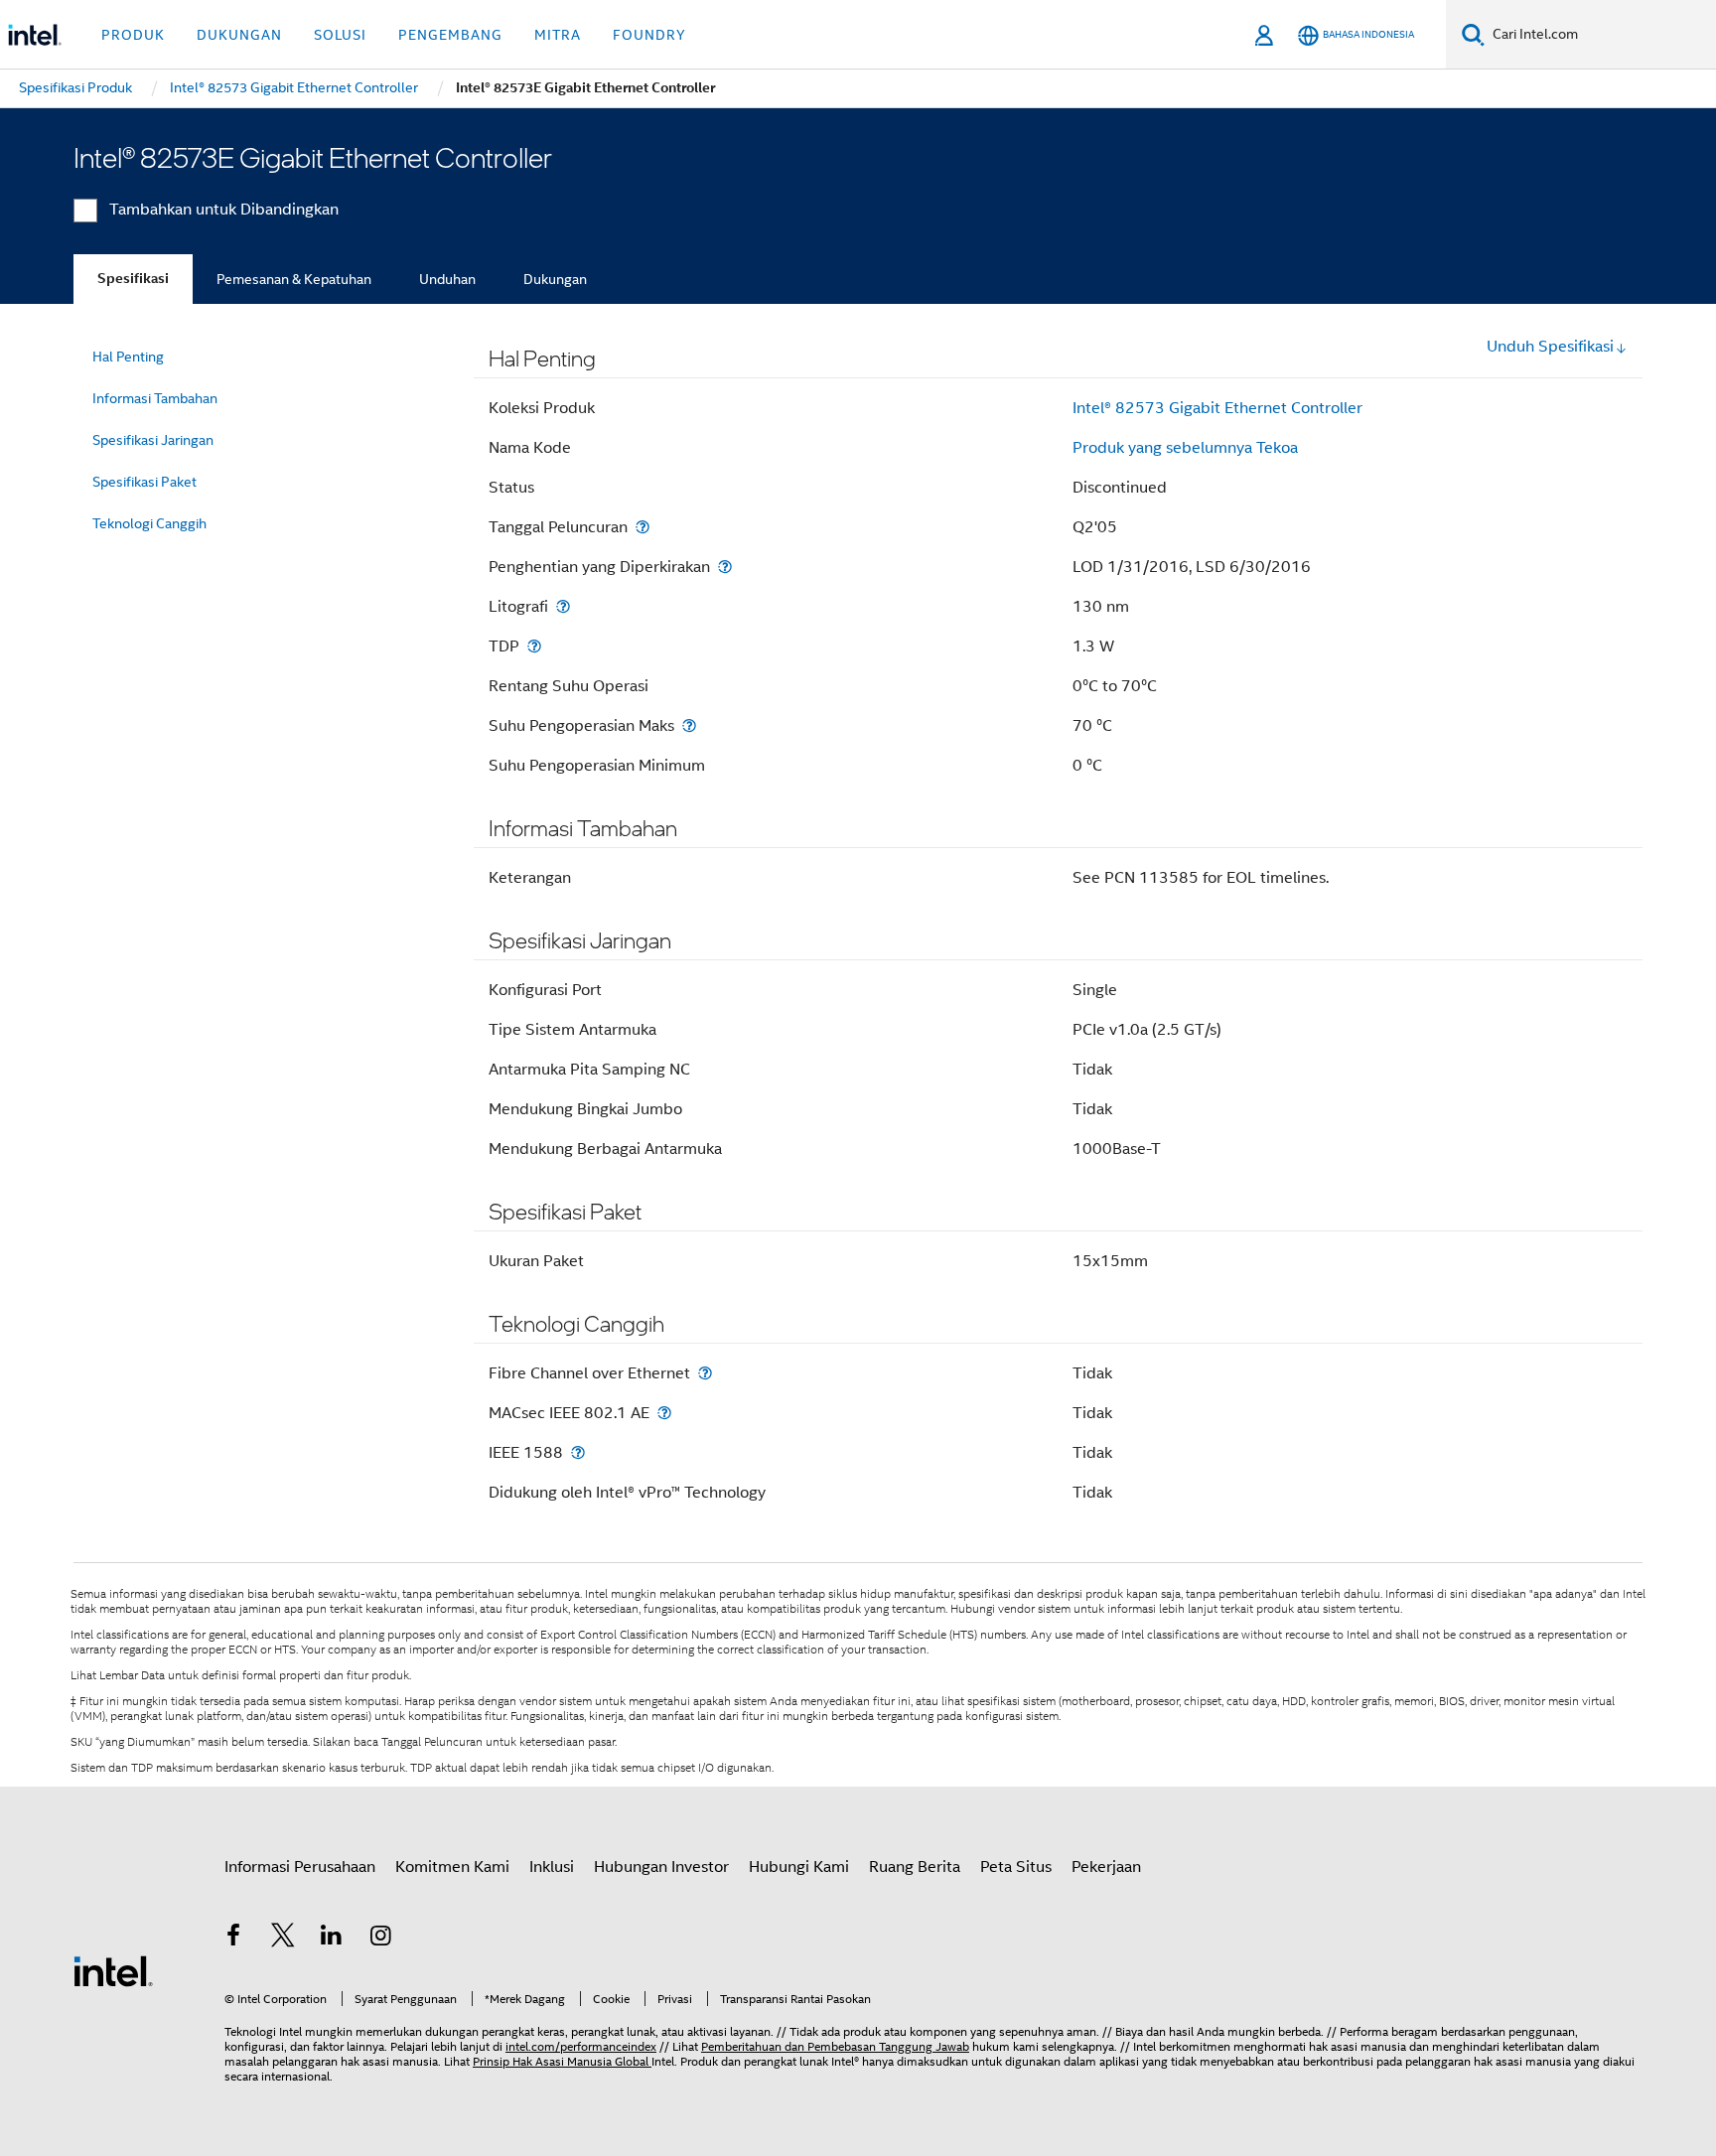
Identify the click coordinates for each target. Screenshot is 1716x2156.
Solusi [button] (340, 35)
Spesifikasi (133, 279)
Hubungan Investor (661, 1867)
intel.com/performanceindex (581, 2046)
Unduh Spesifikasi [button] (1550, 347)
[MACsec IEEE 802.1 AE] (664, 1413)
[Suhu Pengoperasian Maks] (689, 725)
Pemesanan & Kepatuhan (294, 279)
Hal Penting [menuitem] (128, 357)
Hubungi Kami (799, 1867)
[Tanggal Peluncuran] (643, 527)
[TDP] (534, 646)
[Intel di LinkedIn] (332, 1939)
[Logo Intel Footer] (113, 1970)
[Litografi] (563, 606)
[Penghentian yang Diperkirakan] (725, 567)
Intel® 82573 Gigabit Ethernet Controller (1217, 408)
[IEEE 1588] (578, 1452)
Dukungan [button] (239, 35)
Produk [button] (133, 35)
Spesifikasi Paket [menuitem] (144, 482)
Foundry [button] (649, 35)
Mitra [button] (558, 35)
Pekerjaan (1106, 1867)
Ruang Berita (915, 1867)
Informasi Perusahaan (300, 1867)
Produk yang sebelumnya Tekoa (1185, 448)
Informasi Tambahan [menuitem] (155, 398)
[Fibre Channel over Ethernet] (705, 1373)
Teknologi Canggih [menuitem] (149, 523)
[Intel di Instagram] (381, 1939)
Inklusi (552, 1867)
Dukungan (555, 279)
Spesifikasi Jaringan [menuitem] (153, 440)
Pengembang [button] (450, 35)
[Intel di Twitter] (283, 1939)
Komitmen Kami (452, 1867)
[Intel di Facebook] (233, 1939)
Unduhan (447, 279)
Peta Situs (1016, 1867)
